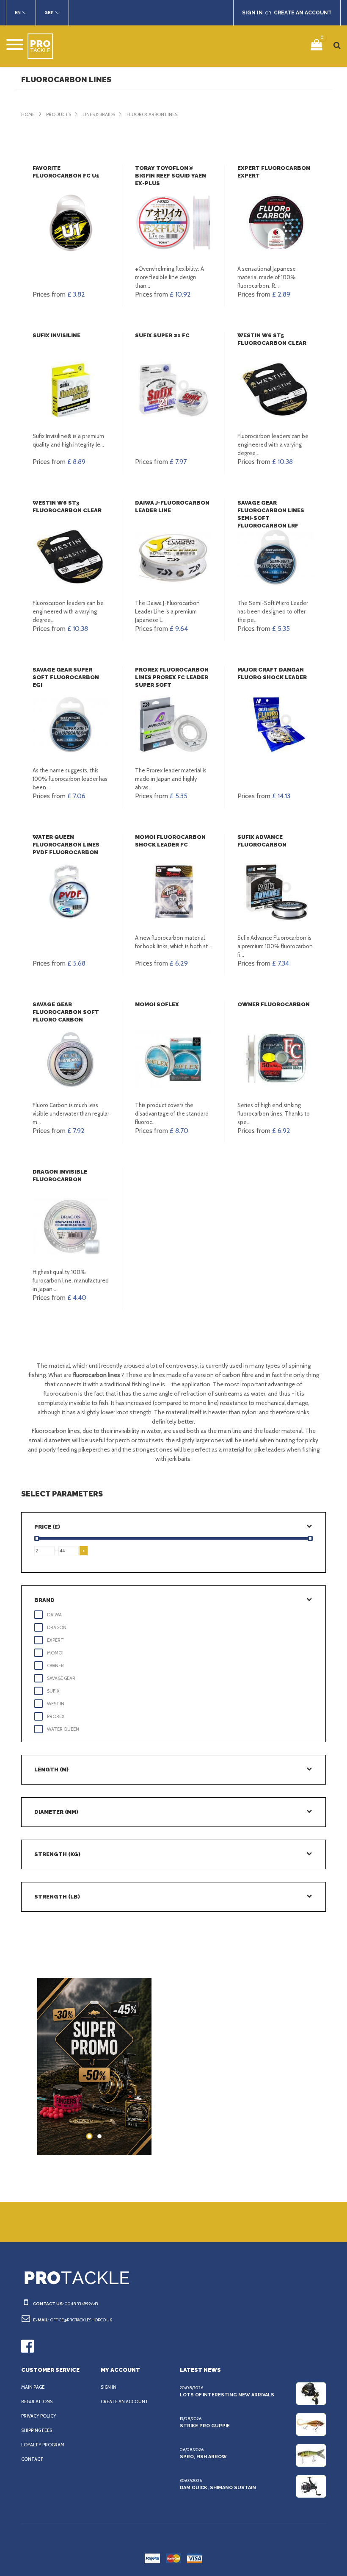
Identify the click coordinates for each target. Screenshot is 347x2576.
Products (59, 114)
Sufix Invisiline (56, 335)
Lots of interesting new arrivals (227, 2395)
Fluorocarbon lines (152, 114)
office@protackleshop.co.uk (81, 2320)
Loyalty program (43, 2445)
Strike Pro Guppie (205, 2426)
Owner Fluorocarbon (274, 1004)
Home (28, 114)
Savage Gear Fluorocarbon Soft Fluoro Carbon (66, 1012)
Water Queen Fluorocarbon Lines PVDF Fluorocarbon (66, 845)
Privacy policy (39, 2416)
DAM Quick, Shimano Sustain (218, 2488)
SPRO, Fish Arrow (203, 2457)
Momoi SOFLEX (157, 1004)
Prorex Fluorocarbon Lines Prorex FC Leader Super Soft (172, 677)
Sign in (109, 2387)
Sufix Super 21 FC (162, 335)
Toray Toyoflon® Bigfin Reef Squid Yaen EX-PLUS (171, 176)
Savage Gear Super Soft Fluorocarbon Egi (66, 677)
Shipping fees (37, 2430)
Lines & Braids (99, 114)
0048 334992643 (81, 2304)
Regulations (37, 2401)
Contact (32, 2459)
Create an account (125, 2401)
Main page (33, 2387)
